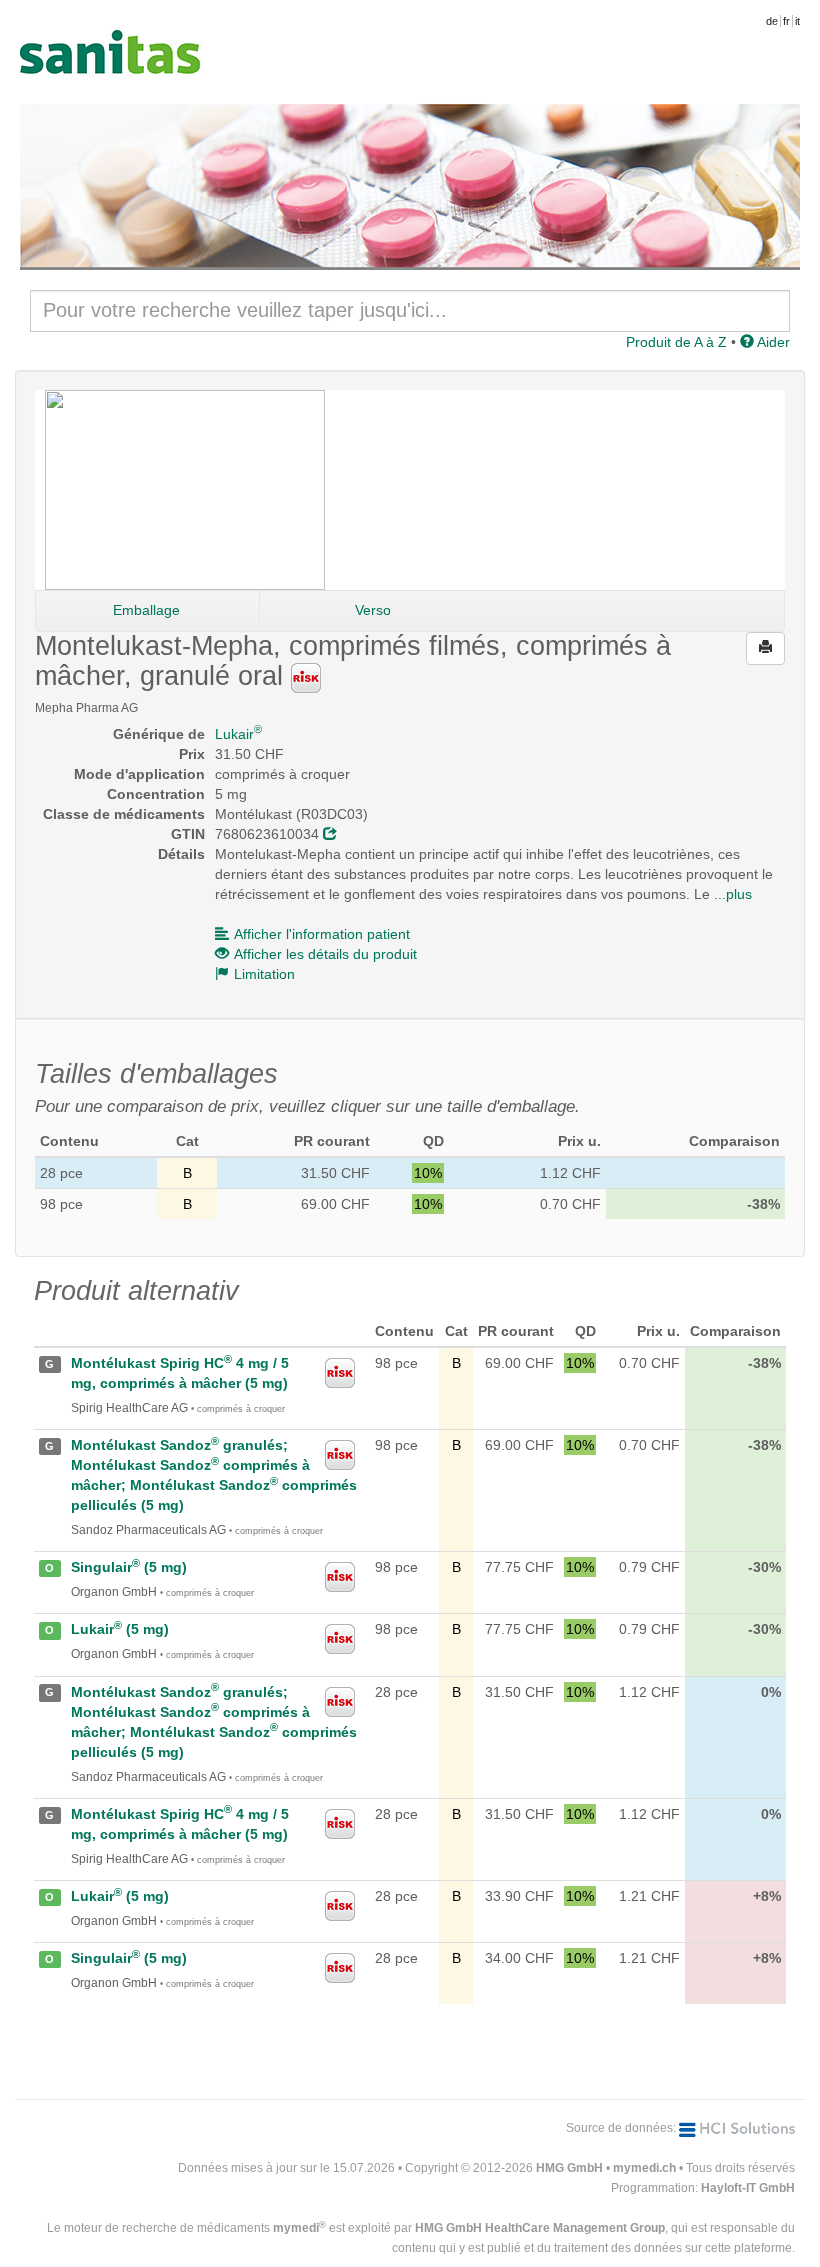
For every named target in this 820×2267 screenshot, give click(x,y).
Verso (373, 610)
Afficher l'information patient (322, 934)
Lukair (238, 734)
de (772, 21)
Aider (772, 342)
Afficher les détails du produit (325, 954)
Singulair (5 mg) (129, 1567)
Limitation (264, 974)
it (797, 21)
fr (786, 21)
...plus (733, 894)
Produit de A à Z (676, 342)
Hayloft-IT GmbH (748, 2188)
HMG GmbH (569, 2168)
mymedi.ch (644, 2168)
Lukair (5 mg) (120, 1629)
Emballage (146, 610)
